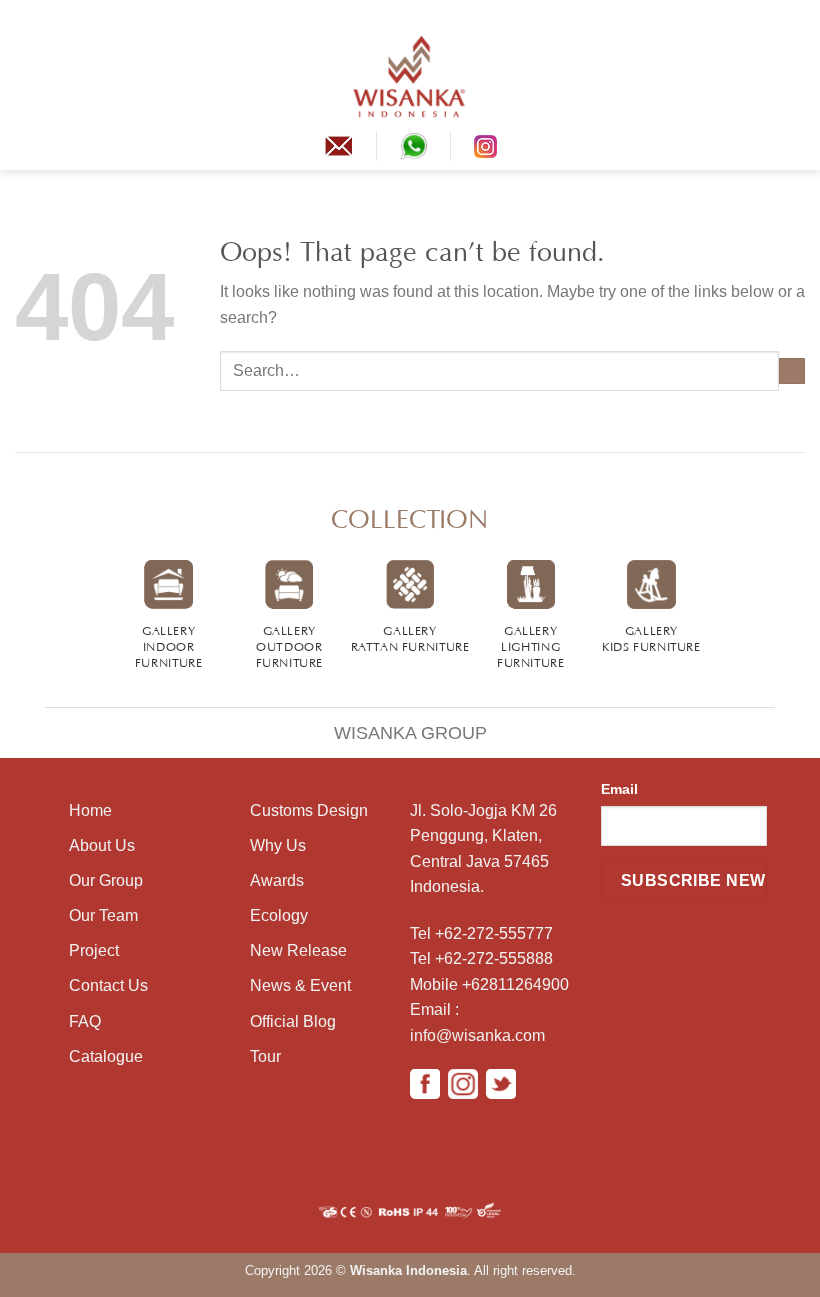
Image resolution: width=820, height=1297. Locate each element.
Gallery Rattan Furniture (410, 637)
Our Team (103, 915)
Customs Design (309, 810)
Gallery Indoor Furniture (169, 645)
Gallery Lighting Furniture (531, 645)
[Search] (797, 76)
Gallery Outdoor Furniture (290, 645)
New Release (298, 950)
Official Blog (293, 1021)
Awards (277, 880)
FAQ (85, 1021)
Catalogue (106, 1056)
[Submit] (792, 371)
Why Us (278, 845)
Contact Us (108, 985)
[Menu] (27, 75)
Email (619, 789)
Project (94, 950)
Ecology (279, 915)
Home (90, 810)
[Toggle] (23, 720)
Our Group (106, 880)
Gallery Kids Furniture (651, 637)
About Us (102, 845)
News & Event (300, 985)
